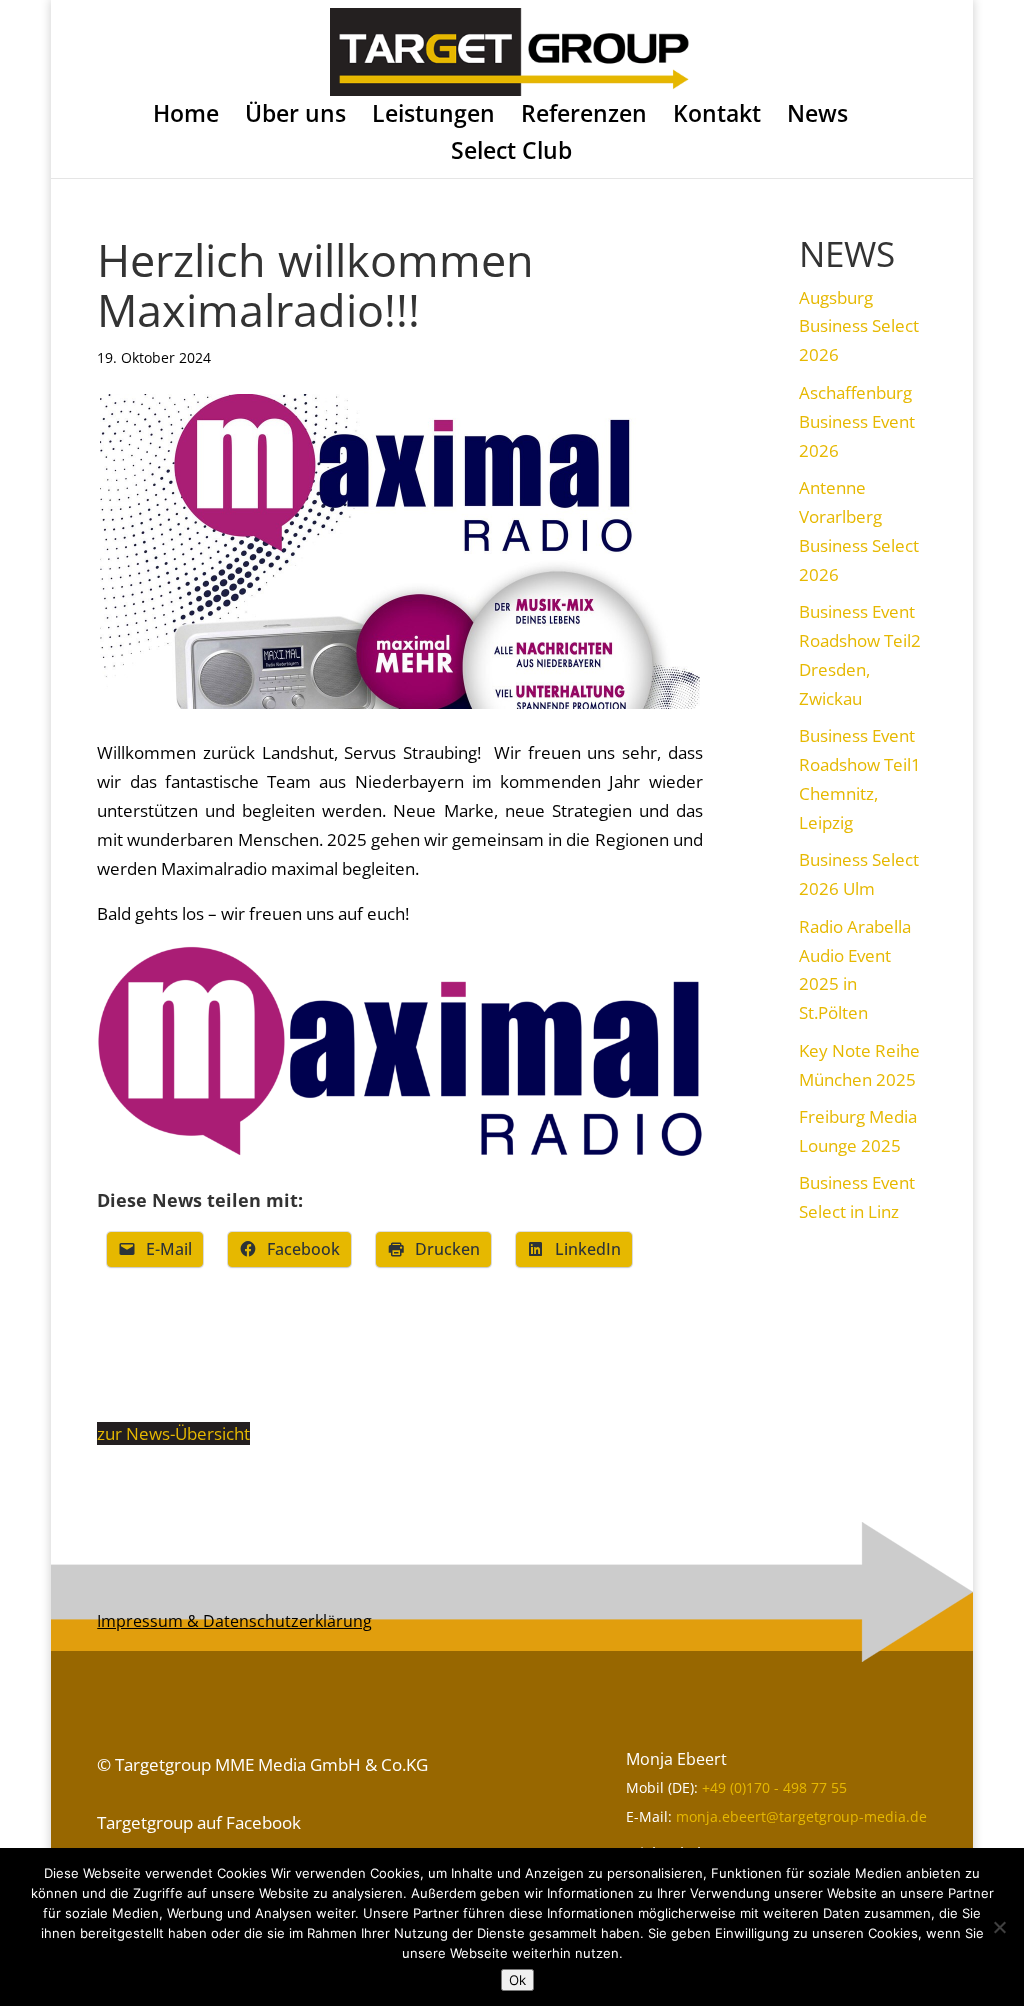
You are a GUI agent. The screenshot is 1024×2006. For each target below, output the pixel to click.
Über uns (295, 116)
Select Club (511, 153)
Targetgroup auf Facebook (199, 1822)
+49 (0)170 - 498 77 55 (774, 1787)
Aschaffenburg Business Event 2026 (857, 421)
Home (186, 116)
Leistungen (433, 116)
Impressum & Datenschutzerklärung (234, 1621)
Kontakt (717, 116)
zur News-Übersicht (173, 1433)
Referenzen (584, 116)
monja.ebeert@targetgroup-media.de (801, 1816)
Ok (517, 1980)
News (817, 116)
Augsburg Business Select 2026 (859, 326)
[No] (999, 1927)
